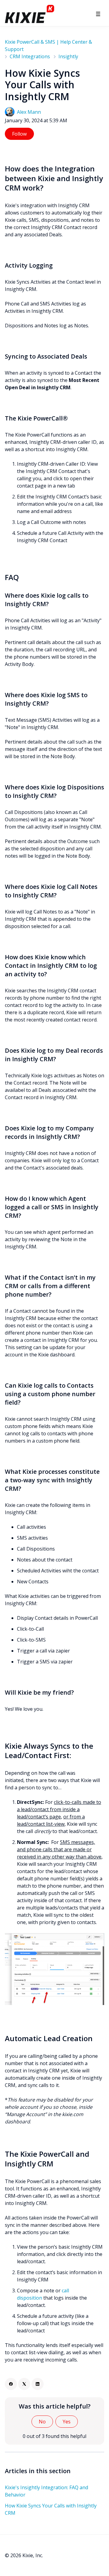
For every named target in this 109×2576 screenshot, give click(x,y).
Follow (19, 134)
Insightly (68, 56)
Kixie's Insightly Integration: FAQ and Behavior (46, 2491)
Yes (67, 2422)
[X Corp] (24, 2384)
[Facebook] (11, 2384)
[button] (98, 14)
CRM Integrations (30, 56)
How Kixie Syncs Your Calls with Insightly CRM (51, 2509)
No (42, 2422)
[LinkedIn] (38, 2384)
